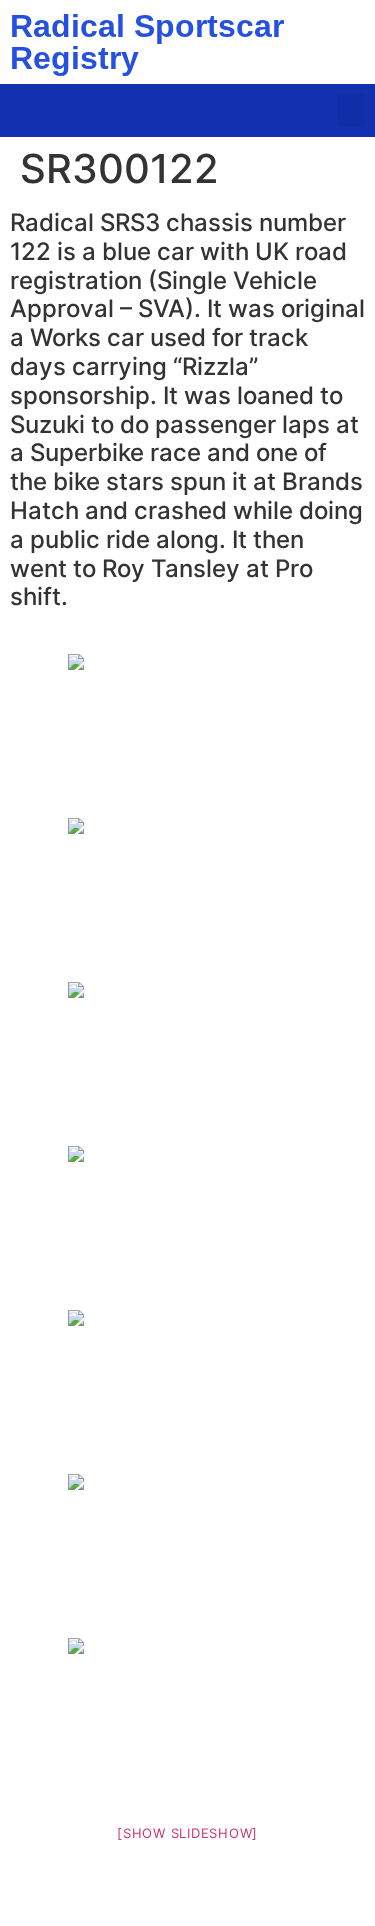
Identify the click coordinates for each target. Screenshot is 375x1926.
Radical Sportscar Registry (147, 42)
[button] (351, 110)
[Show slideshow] (187, 1833)
